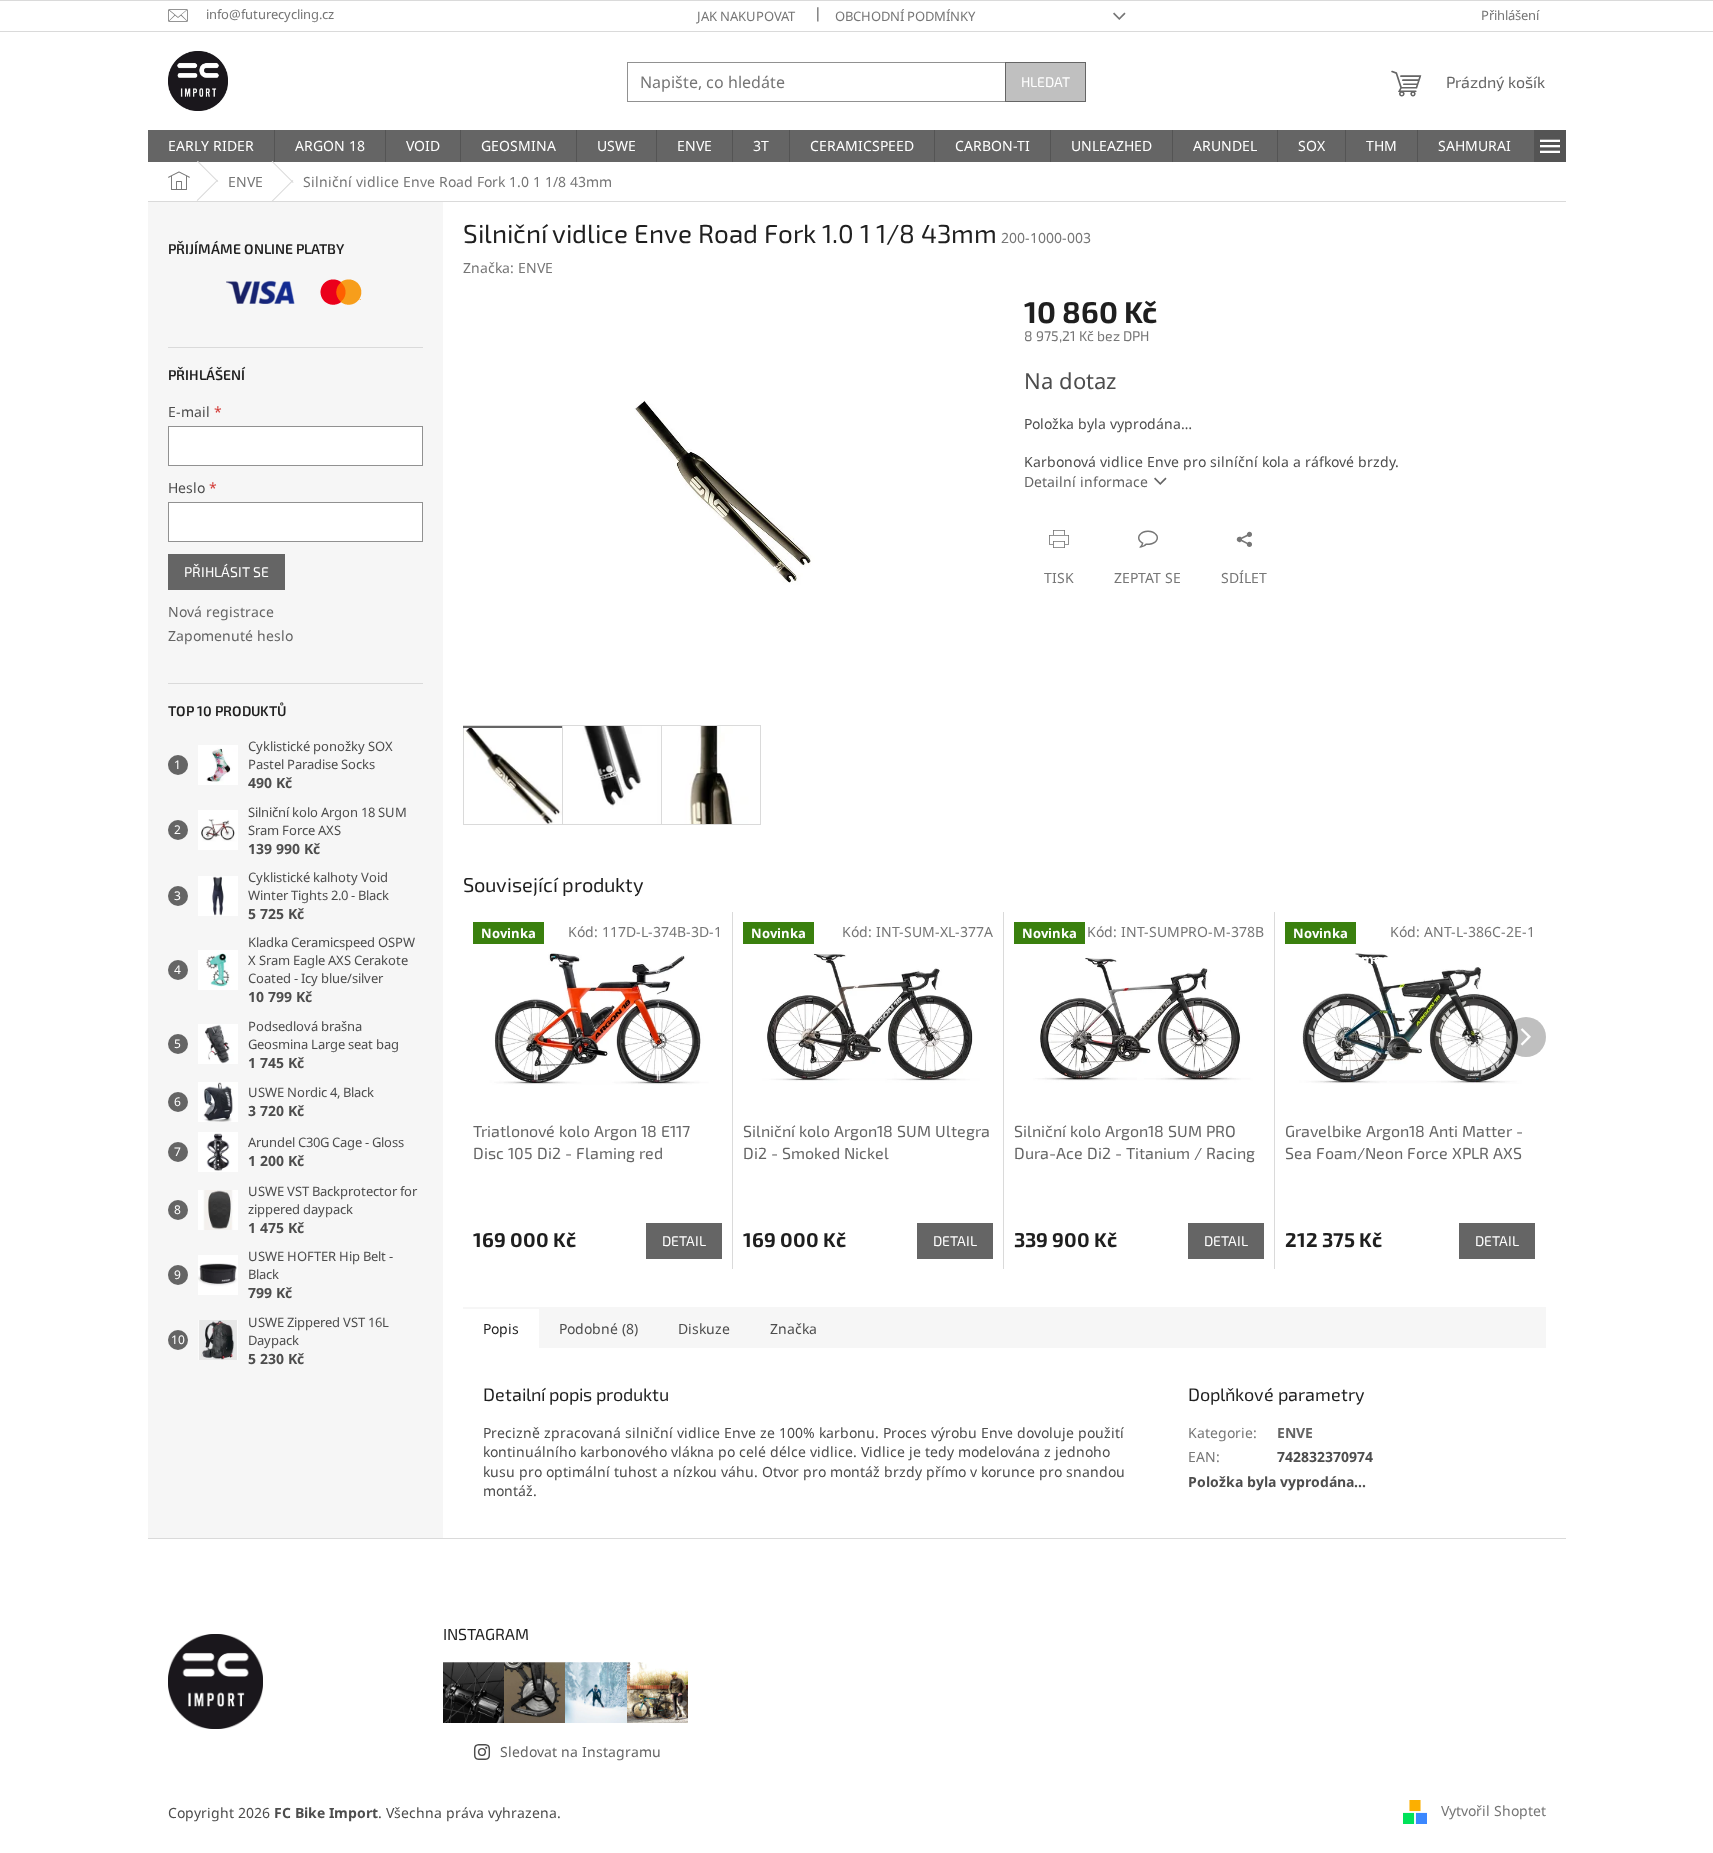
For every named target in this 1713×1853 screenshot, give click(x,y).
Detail (684, 1240)
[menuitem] (211, 146)
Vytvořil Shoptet (1493, 1810)
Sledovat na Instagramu (580, 1751)
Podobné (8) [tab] (598, 1328)
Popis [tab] (501, 1328)
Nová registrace (221, 611)
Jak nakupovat (746, 16)
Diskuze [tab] (704, 1328)
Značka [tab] (793, 1328)
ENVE (1295, 1432)
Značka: (508, 267)
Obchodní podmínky (905, 16)
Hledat (1045, 81)
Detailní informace (1086, 481)
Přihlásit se (226, 571)
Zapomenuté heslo (230, 635)
